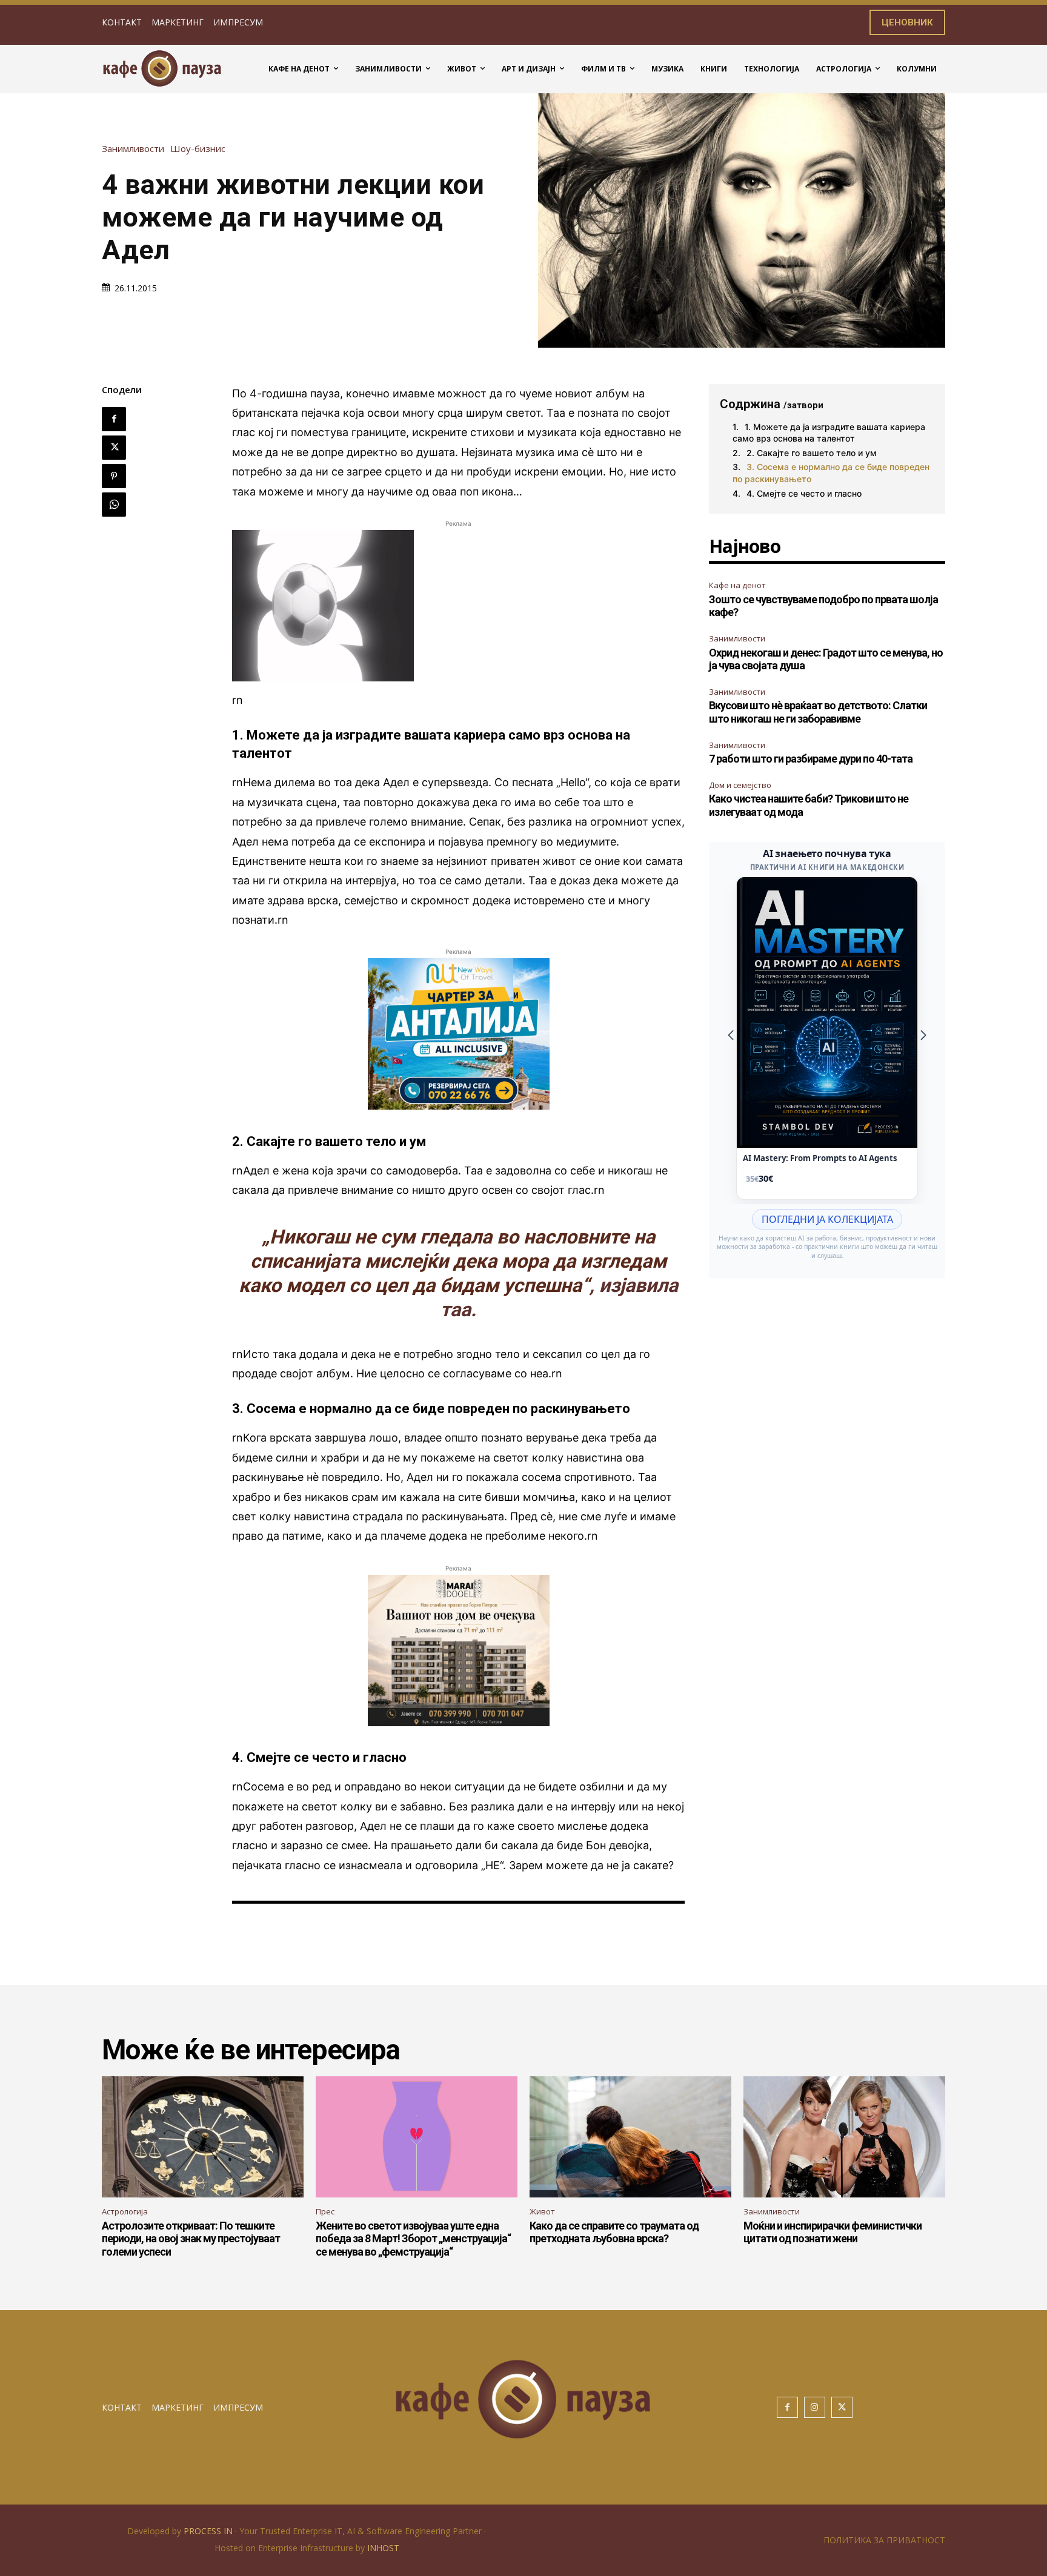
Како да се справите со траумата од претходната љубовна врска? (614, 2232)
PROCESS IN (209, 2531)
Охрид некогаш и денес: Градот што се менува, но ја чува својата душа (826, 659)
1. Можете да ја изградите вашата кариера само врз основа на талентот (829, 433)
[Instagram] (815, 2407)
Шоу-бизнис (198, 149)
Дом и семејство (740, 785)
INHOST (383, 2548)
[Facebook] (114, 419)
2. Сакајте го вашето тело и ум (812, 453)
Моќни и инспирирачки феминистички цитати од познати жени (833, 2232)
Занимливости (133, 149)
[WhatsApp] (114, 505)
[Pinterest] (114, 476)
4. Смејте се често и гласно (804, 493)
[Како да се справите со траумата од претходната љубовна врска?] (630, 2137)
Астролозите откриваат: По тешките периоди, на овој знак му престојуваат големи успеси (191, 2239)
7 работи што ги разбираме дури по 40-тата (811, 759)
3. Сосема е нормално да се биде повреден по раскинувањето (831, 473)
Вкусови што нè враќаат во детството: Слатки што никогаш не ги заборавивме (818, 712)
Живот (542, 2211)
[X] (114, 448)
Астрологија (125, 2211)
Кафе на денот (737, 585)
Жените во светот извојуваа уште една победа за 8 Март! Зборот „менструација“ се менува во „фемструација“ (413, 2239)
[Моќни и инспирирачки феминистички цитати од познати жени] (844, 2137)
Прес (325, 2211)
